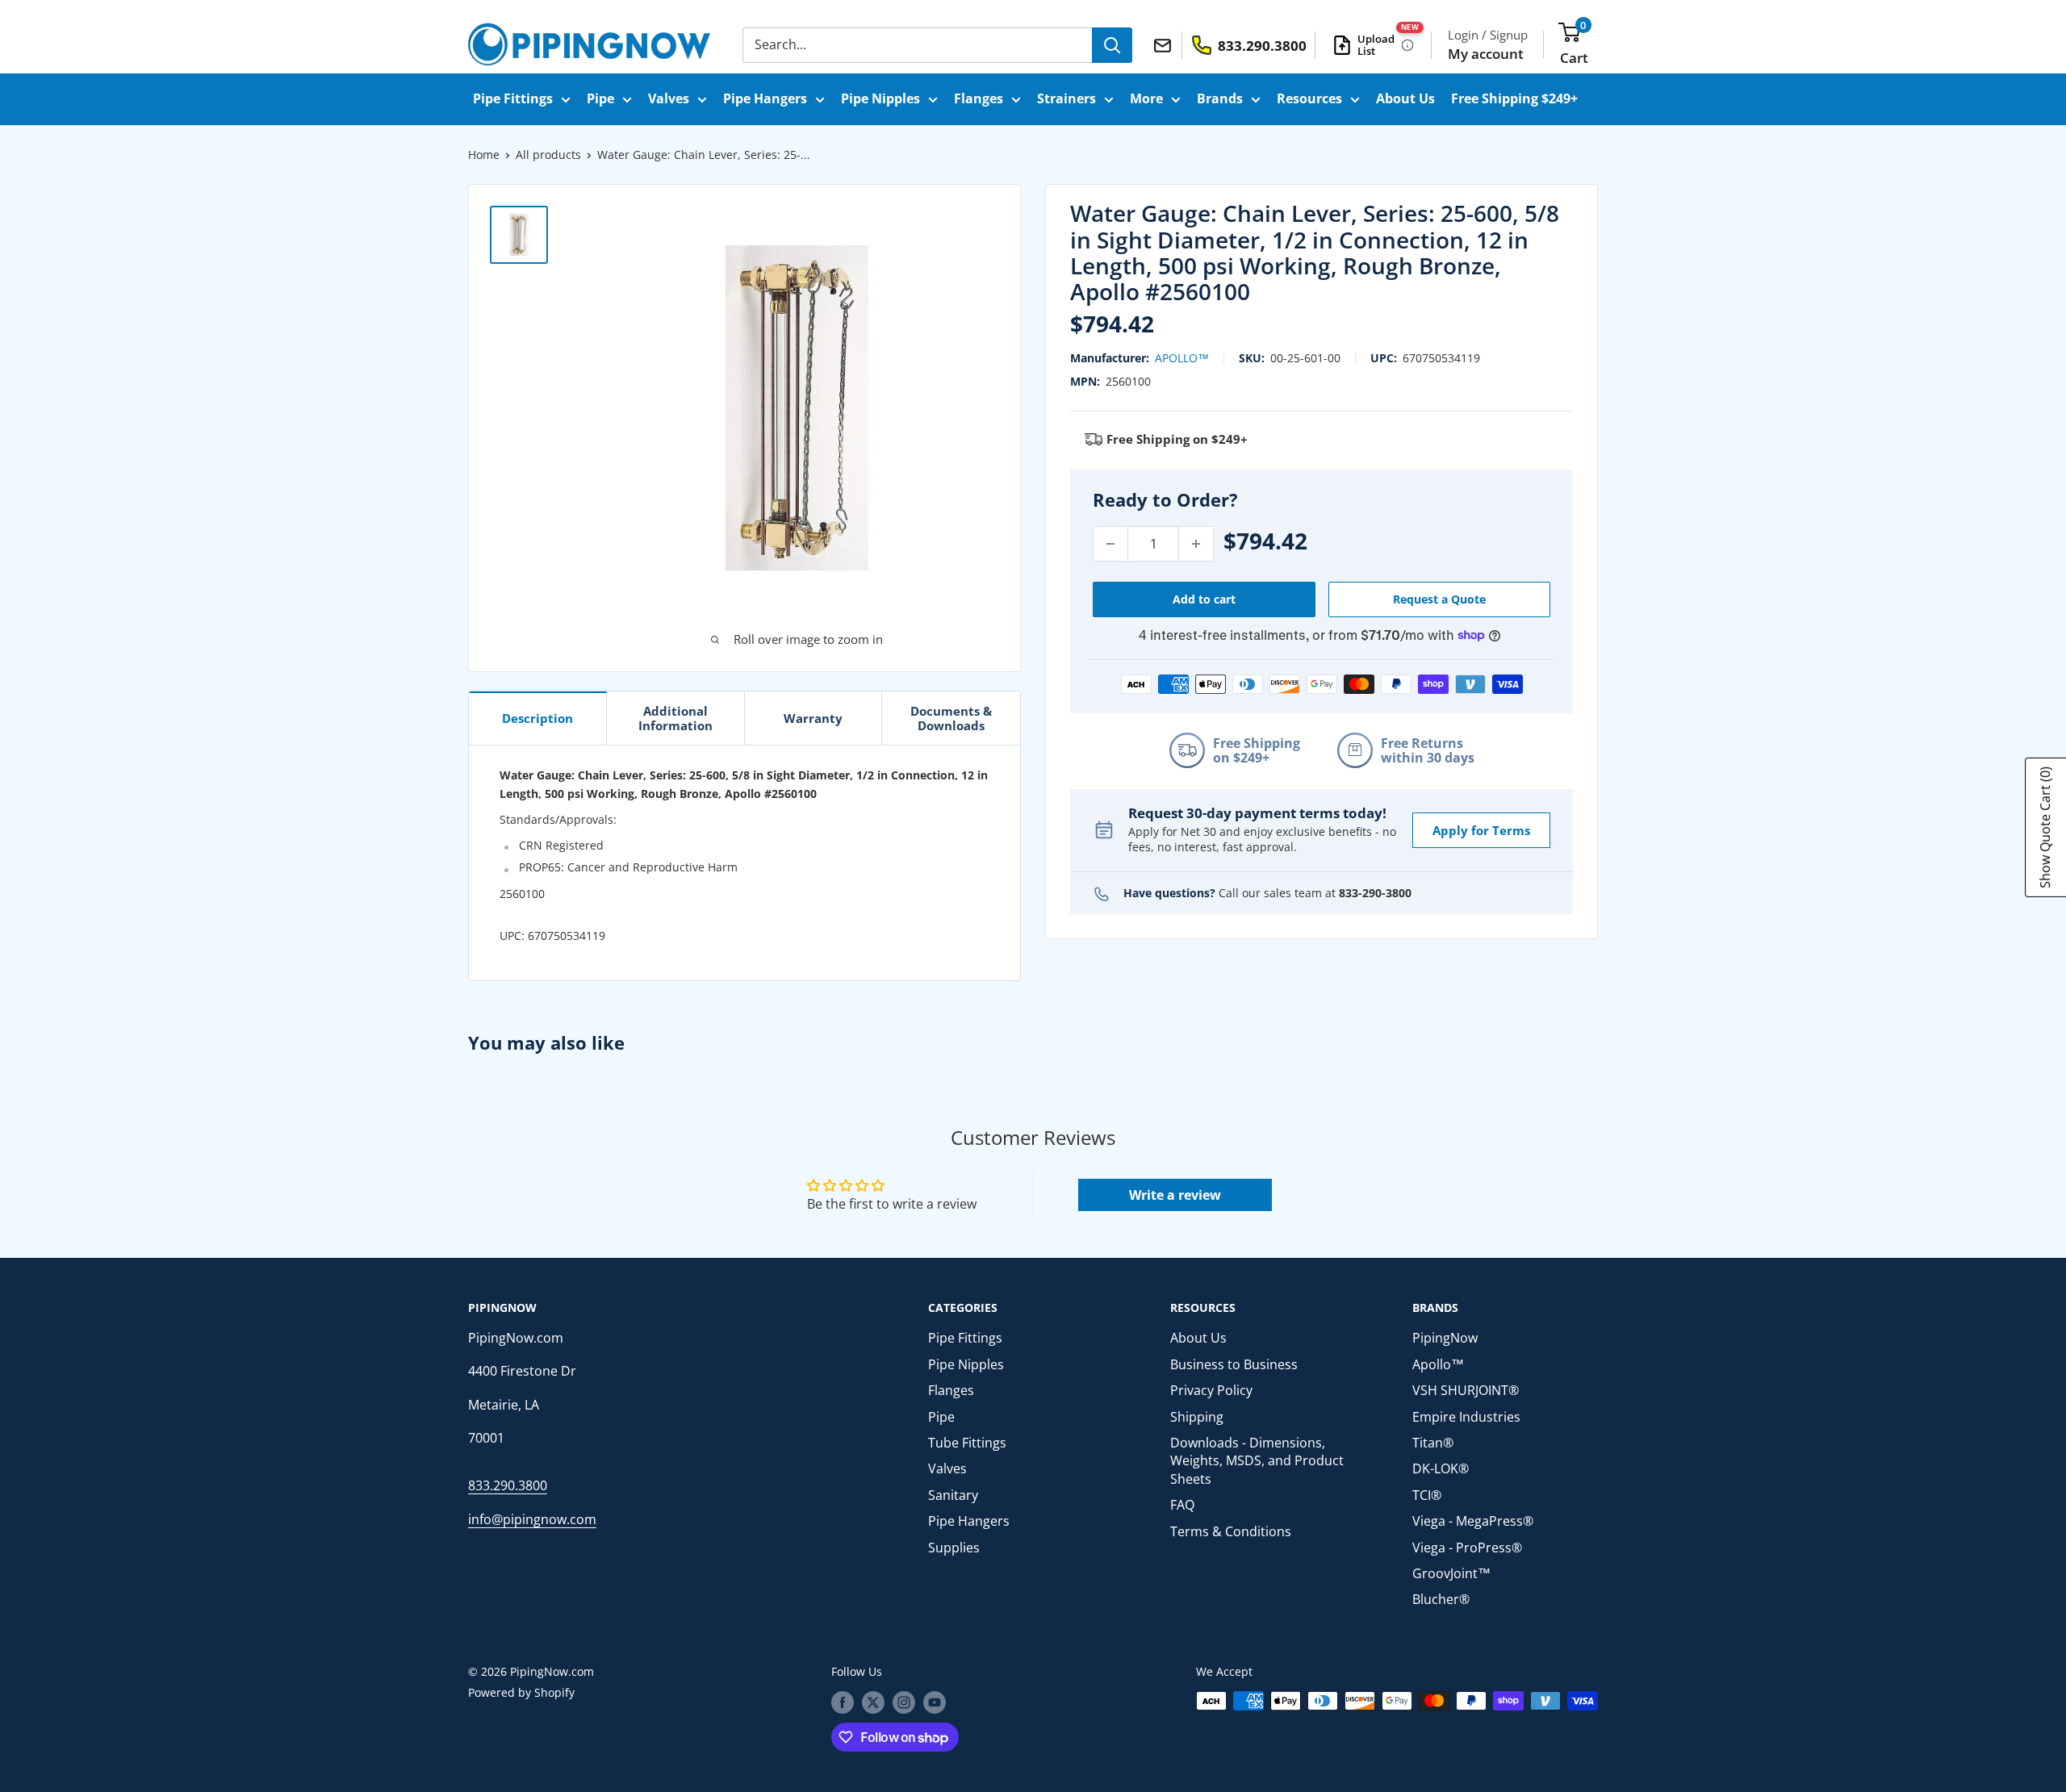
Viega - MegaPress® (1473, 1521)
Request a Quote (1439, 599)
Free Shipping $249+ (1514, 98)
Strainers (1066, 98)
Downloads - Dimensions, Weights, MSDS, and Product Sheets (1257, 1461)
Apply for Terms (1481, 829)
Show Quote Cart (2045, 827)
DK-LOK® (1441, 1468)
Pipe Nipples (880, 98)
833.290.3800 (508, 1485)
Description (537, 718)
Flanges (979, 98)
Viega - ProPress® (1467, 1548)
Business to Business (1234, 1364)
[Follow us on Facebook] (843, 1702)
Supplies (954, 1548)
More (1146, 98)
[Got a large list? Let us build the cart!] (1407, 45)
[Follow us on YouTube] (935, 1702)
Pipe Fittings (513, 98)
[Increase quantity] (1196, 544)
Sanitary (953, 1495)
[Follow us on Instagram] (904, 1702)
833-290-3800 (1375, 892)
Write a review (1175, 1195)
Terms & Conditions (1231, 1531)
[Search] (1112, 45)
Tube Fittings (967, 1443)
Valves (669, 98)
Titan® (1433, 1443)
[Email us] (1165, 44)
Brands (1220, 98)
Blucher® (1441, 1599)
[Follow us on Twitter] (873, 1702)
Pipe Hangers (765, 98)
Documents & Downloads (951, 718)
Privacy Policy (1211, 1390)
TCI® (1427, 1495)
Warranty (813, 718)
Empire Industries (1466, 1417)
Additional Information (675, 718)
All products (548, 155)
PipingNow (1445, 1338)
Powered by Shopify (521, 1692)
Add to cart (1204, 599)
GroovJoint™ (1451, 1573)
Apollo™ (1182, 358)
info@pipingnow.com (532, 1519)
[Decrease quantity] (1110, 544)
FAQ (1182, 1505)
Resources (1309, 98)
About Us (1405, 98)
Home (484, 155)
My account (1486, 54)
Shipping (1197, 1417)
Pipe (600, 98)
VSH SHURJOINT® (1466, 1390)
